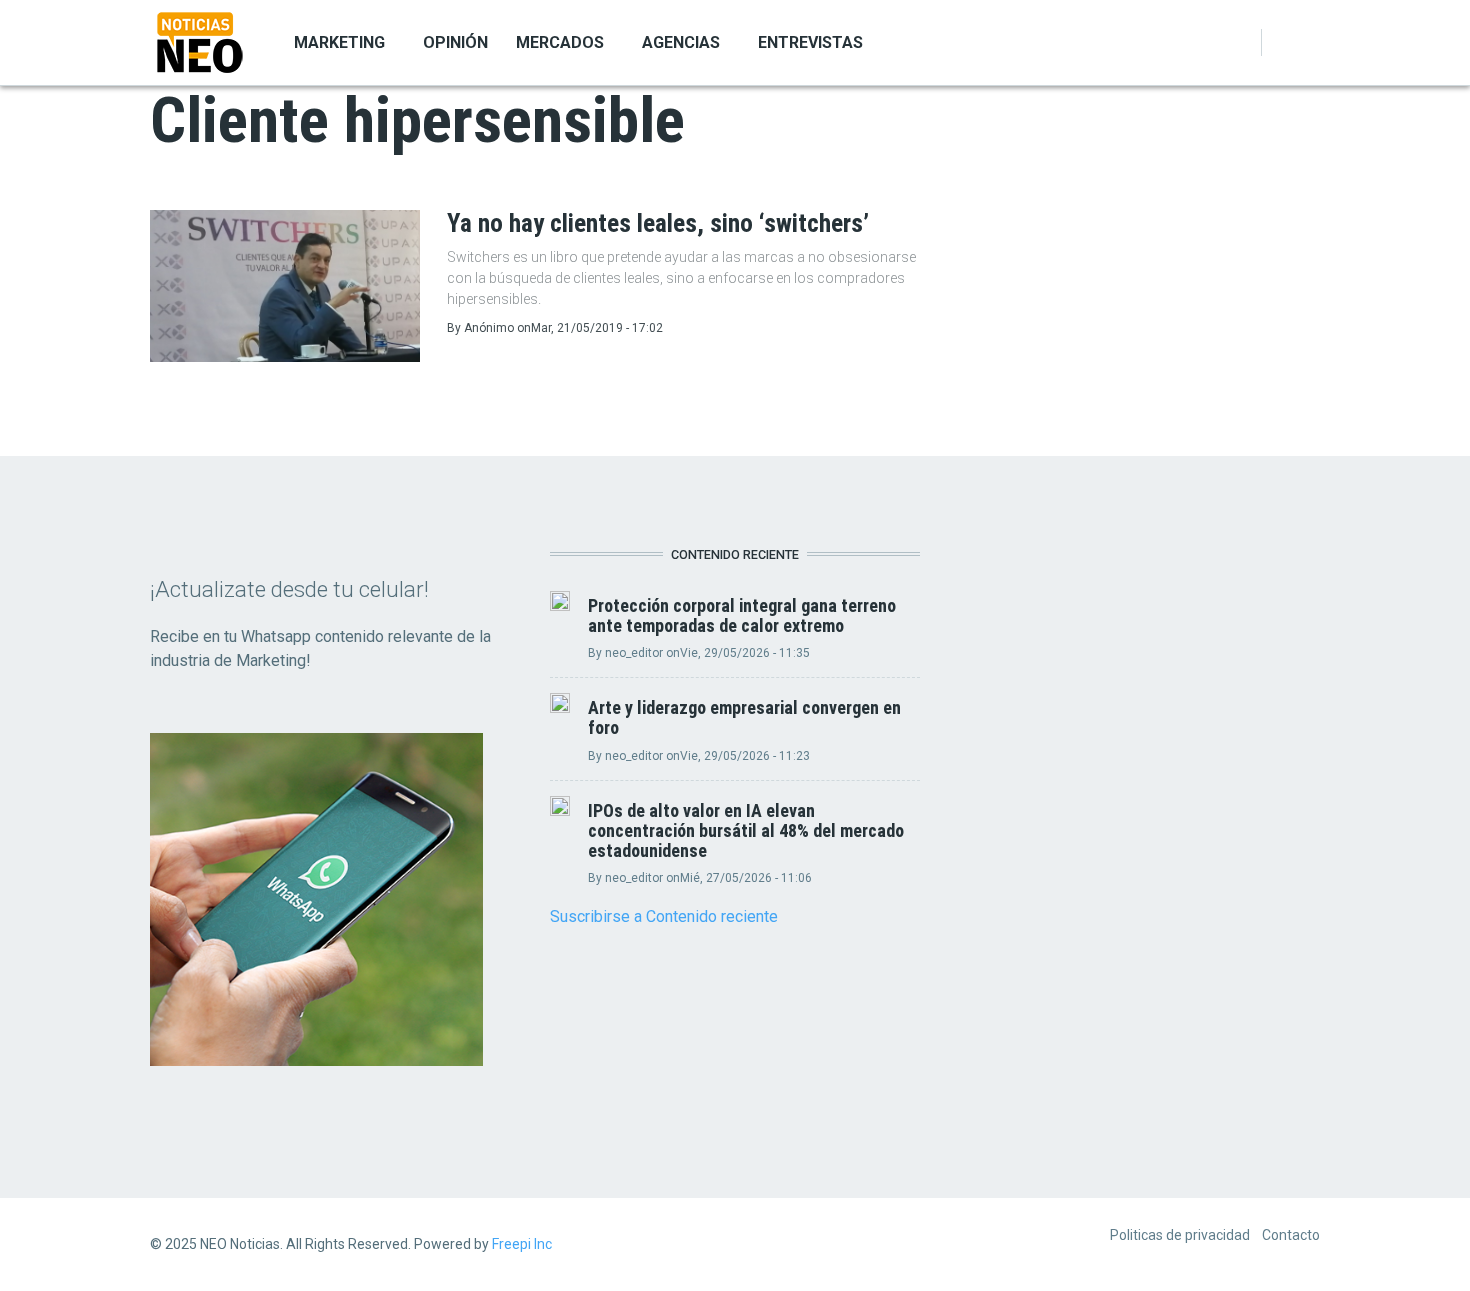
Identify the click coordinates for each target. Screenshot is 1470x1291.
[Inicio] (200, 40)
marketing (339, 42)
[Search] (1308, 42)
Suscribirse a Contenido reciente (664, 916)
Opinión (455, 42)
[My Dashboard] (1284, 42)
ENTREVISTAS (810, 42)
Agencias (681, 42)
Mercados (560, 42)
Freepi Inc (522, 1244)
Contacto (1291, 1235)
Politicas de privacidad (1180, 1235)
